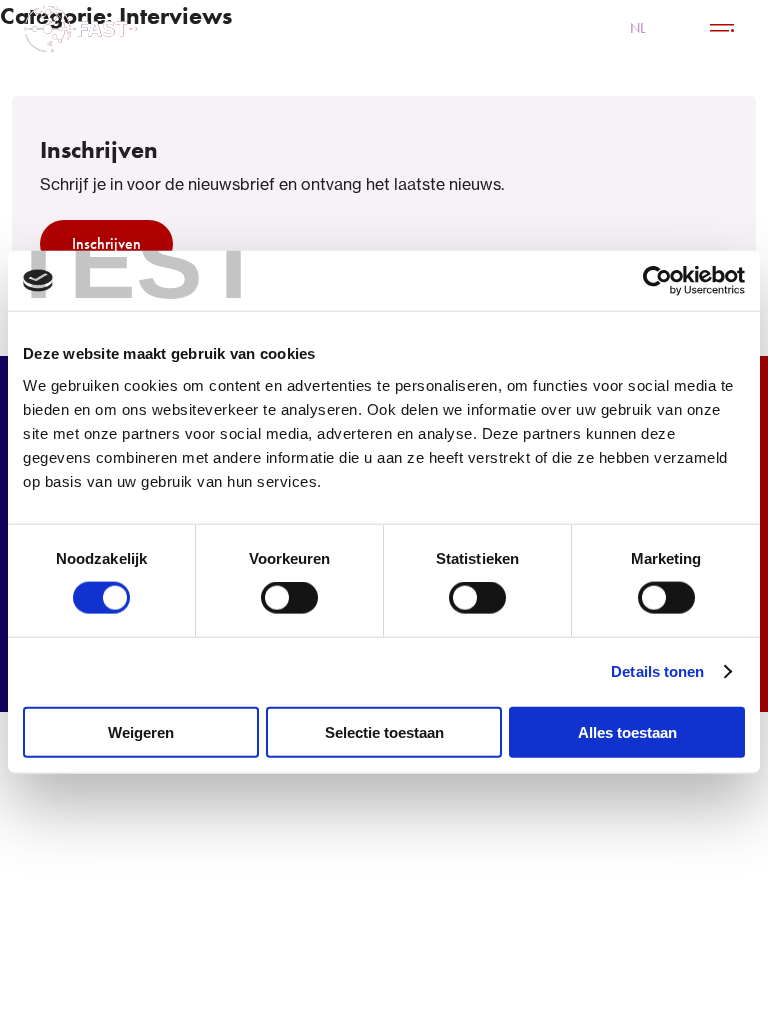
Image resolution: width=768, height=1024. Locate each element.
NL (638, 28)
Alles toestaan (627, 731)
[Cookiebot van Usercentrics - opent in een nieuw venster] (657, 281)
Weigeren (141, 731)
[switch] (289, 598)
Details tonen (657, 671)
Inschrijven (106, 243)
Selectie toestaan (384, 731)
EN (677, 28)
